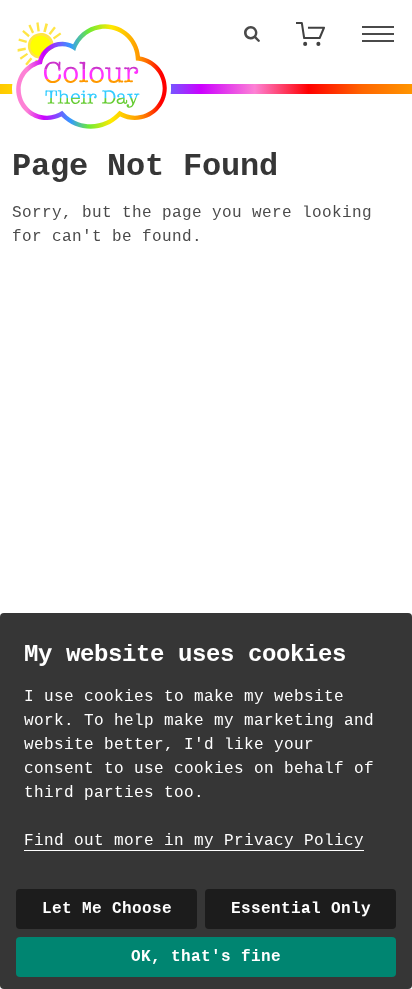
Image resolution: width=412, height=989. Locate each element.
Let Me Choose (107, 909)
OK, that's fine (206, 957)
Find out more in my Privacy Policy (194, 841)
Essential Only (301, 909)
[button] (252, 34)
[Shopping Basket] (310, 34)
